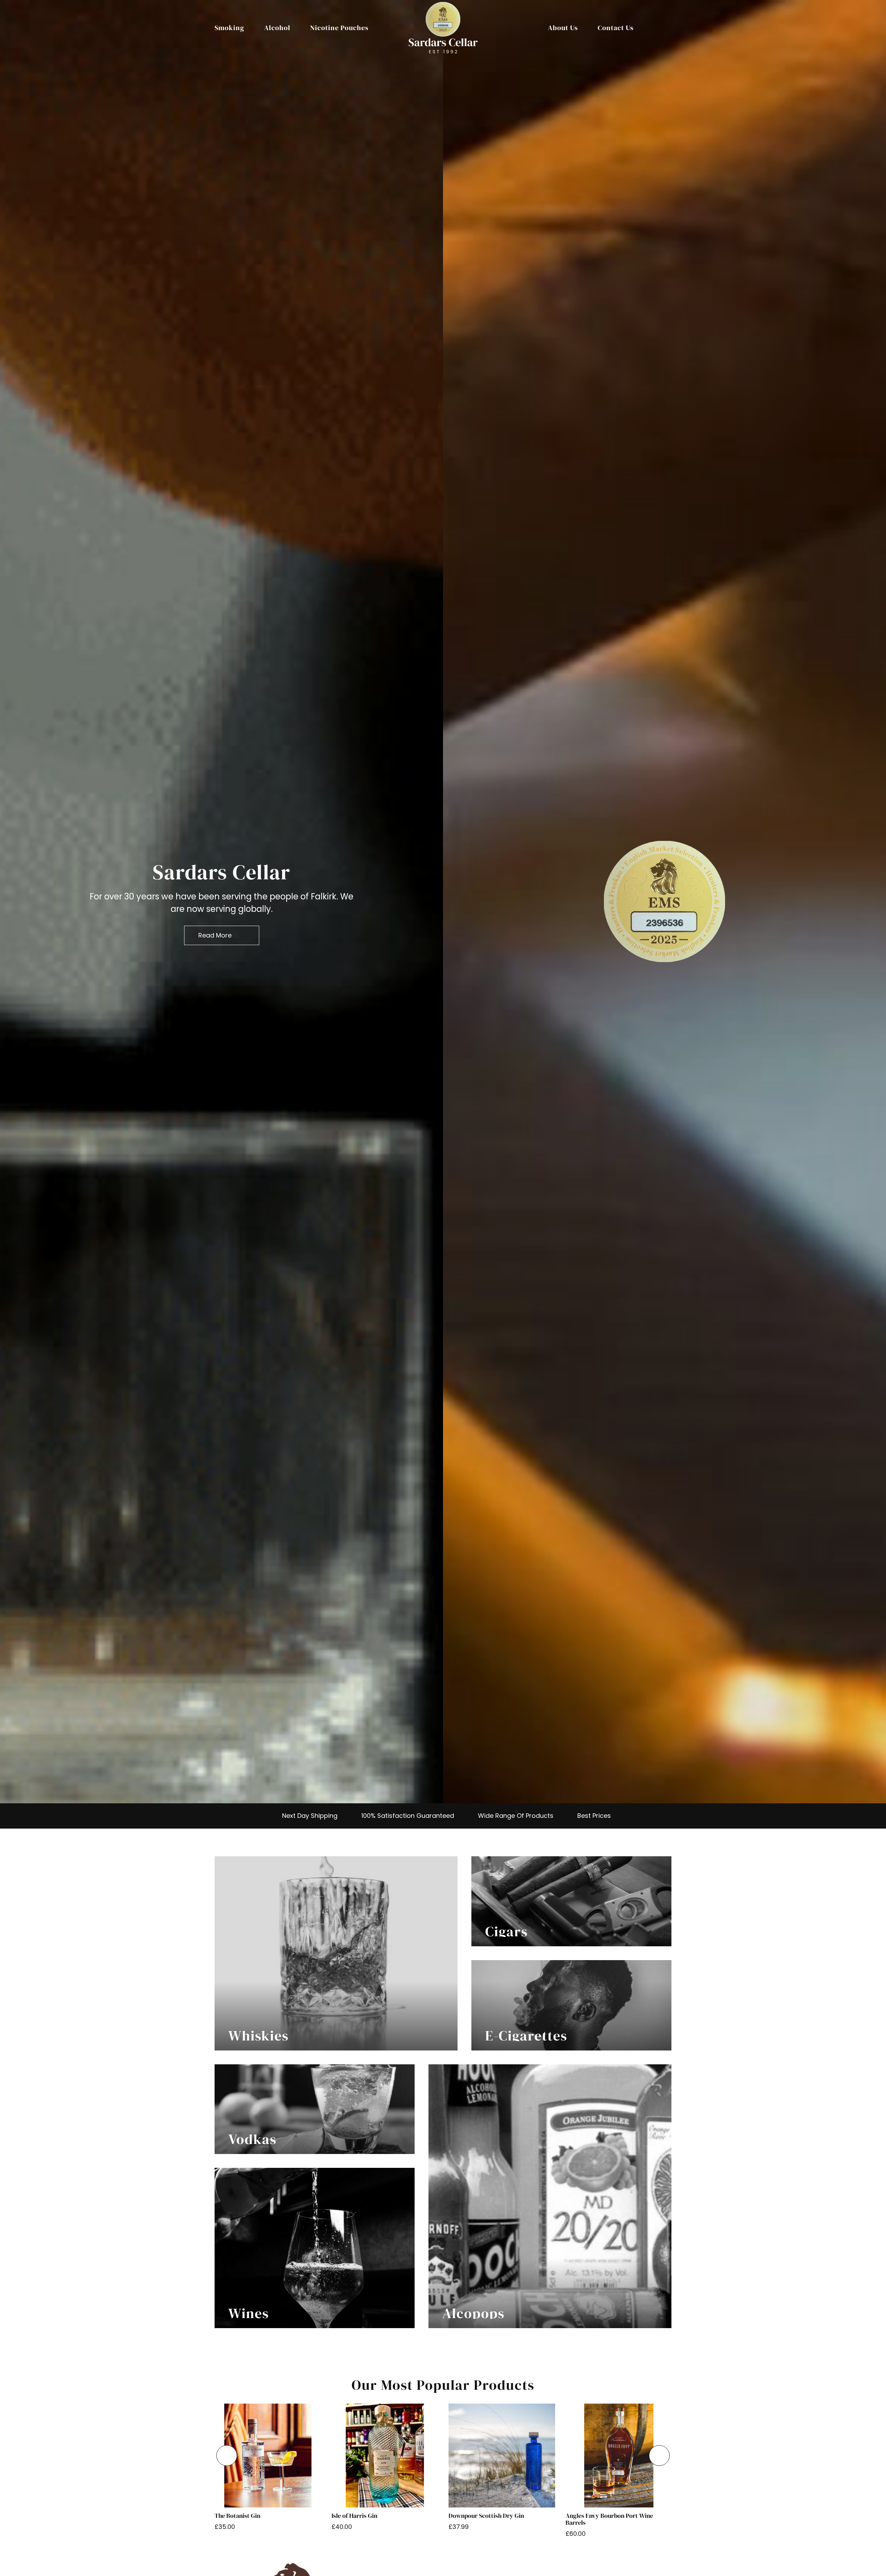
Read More (215, 935)
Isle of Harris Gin (354, 2516)
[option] (221, 902)
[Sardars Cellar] (664, 901)
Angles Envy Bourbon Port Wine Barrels (609, 2519)
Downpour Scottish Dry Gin (486, 2516)
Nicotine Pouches (339, 28)
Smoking (229, 28)
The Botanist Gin (237, 2516)
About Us (563, 28)
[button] (227, 2456)
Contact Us (616, 28)
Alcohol (277, 28)
